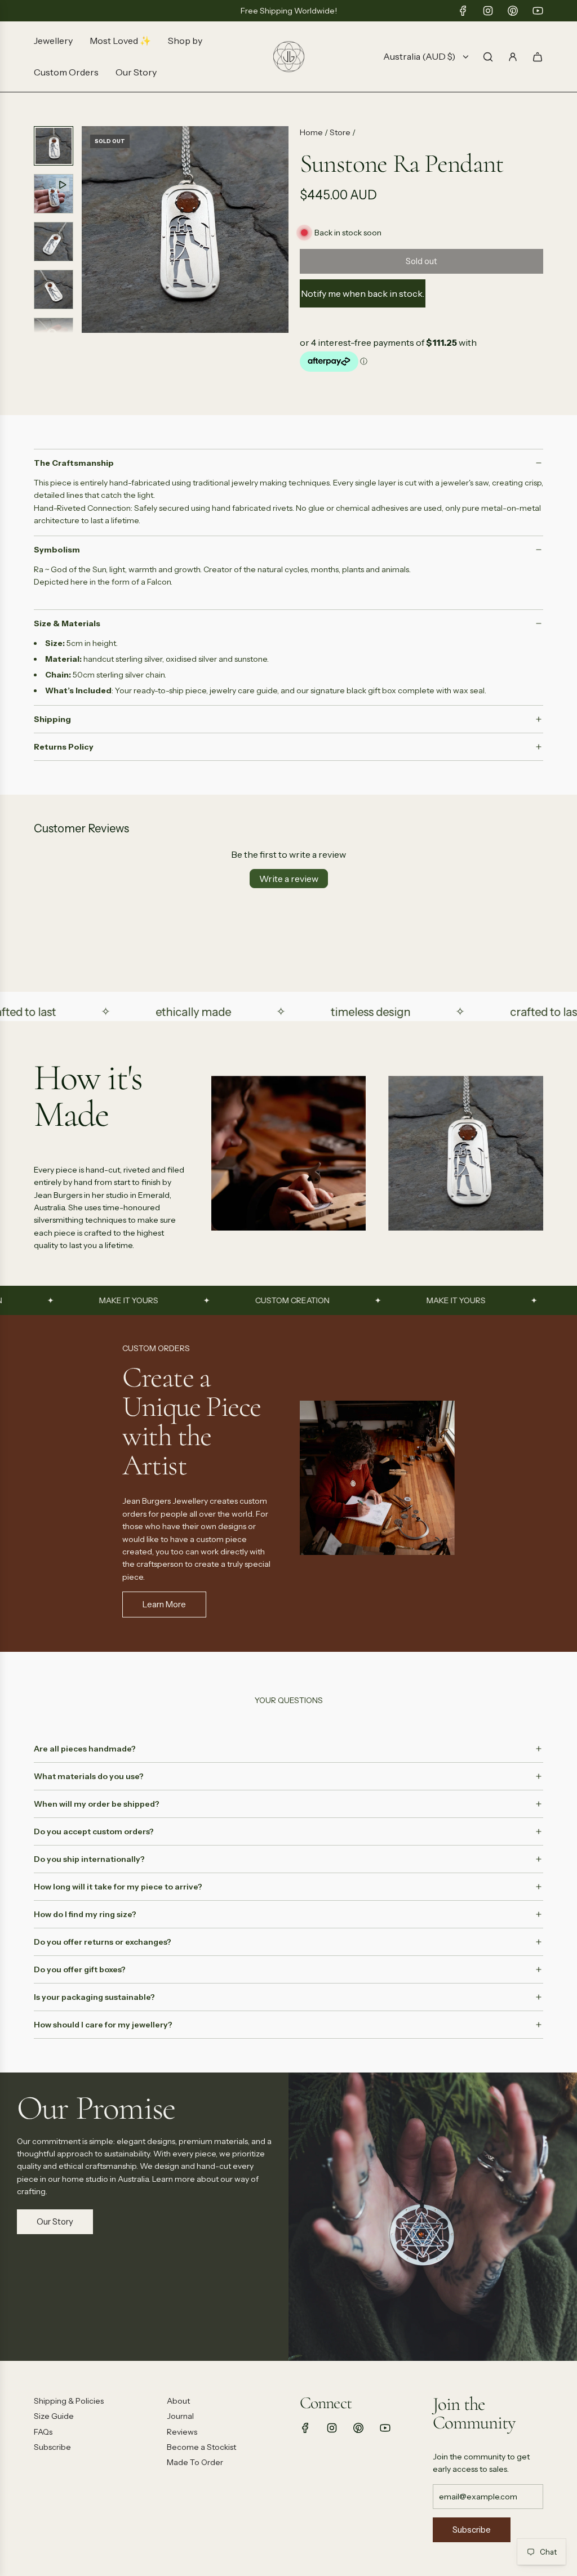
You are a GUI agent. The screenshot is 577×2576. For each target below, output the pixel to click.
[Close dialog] (494, 1178)
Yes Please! (398, 1357)
